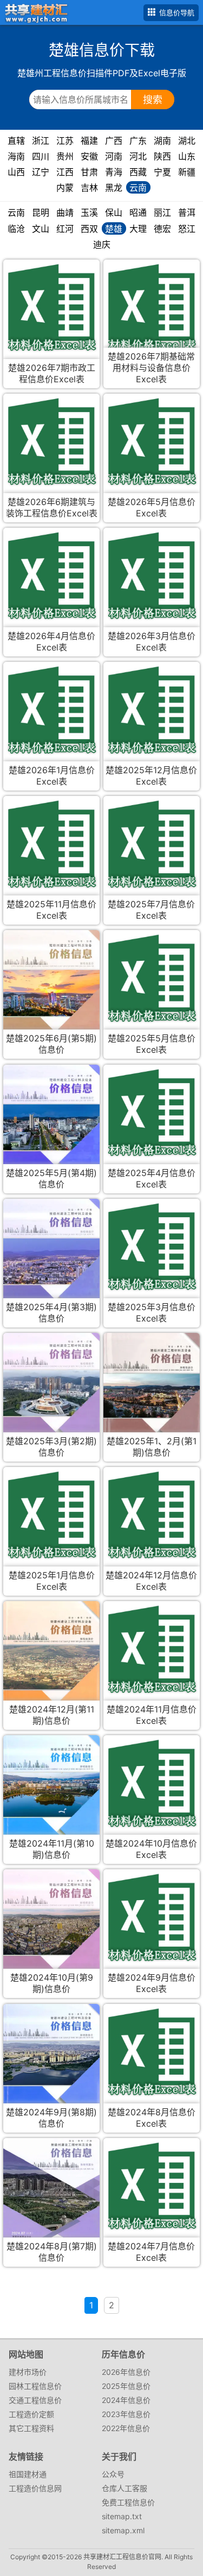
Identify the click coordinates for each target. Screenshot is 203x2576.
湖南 (162, 141)
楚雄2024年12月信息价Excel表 (151, 1581)
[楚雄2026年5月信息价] (151, 441)
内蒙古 (65, 188)
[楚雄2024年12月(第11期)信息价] (51, 1665)
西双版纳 (89, 229)
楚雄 (114, 229)
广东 (138, 141)
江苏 (65, 141)
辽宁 (41, 172)
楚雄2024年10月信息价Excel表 (151, 1849)
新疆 (187, 172)
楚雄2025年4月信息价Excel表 (152, 1179)
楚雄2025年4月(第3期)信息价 (51, 1313)
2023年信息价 (126, 2414)
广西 (114, 141)
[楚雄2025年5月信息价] (151, 978)
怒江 (187, 229)
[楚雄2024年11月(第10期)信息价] (51, 1793)
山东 (187, 156)
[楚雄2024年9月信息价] (151, 1917)
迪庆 (102, 244)
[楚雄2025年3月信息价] (151, 1247)
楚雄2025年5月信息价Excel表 (152, 1044)
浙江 (41, 141)
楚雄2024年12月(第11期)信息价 (52, 1715)
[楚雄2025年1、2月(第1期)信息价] (151, 1394)
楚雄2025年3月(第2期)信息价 (51, 1447)
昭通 (138, 213)
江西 (65, 172)
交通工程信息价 (35, 2400)
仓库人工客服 (125, 2488)
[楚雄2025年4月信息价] (151, 1113)
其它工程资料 (31, 2428)
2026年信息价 (126, 2372)
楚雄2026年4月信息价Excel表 (51, 642)
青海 (114, 172)
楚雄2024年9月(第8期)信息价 (51, 2118)
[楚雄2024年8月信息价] (151, 2052)
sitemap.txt (122, 2516)
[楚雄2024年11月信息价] (151, 1649)
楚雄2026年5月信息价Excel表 (152, 507)
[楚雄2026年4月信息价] (51, 576)
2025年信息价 (126, 2386)
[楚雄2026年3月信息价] (151, 576)
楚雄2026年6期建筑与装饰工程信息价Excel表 (52, 507)
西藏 (138, 172)
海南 (16, 156)
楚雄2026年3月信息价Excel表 (152, 642)
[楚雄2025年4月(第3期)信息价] (51, 1261)
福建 (89, 141)
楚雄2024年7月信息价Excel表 (151, 2252)
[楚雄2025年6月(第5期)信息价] (51, 992)
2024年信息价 (126, 2400)
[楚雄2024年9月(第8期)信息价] (51, 2062)
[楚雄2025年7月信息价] (151, 844)
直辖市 (16, 141)
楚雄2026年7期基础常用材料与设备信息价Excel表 (151, 368)
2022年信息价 (126, 2428)
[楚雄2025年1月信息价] (51, 1515)
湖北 (187, 141)
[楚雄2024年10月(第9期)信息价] (51, 1932)
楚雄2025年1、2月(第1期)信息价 (152, 1447)
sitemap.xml (123, 2530)
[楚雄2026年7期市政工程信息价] (51, 307)
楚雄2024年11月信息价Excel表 (152, 1715)
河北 (138, 156)
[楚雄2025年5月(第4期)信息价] (51, 1127)
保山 (114, 213)
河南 (114, 156)
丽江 (162, 213)
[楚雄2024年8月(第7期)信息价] (51, 2200)
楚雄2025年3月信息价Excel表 (152, 1313)
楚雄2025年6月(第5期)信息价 (51, 1044)
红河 (65, 229)
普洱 (187, 213)
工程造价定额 (31, 2414)
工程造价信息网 (35, 2488)
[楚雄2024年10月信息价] (151, 1783)
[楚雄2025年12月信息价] (151, 710)
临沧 (16, 229)
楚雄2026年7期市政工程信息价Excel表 (52, 373)
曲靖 (65, 213)
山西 (16, 172)
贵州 (65, 156)
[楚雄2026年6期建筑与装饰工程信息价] (51, 441)
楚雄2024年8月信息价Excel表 (152, 2118)
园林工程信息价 (35, 2386)
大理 (138, 229)
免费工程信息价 (128, 2502)
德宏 (162, 229)
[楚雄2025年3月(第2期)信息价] (51, 1392)
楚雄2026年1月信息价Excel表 (52, 776)
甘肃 (89, 172)
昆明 (41, 213)
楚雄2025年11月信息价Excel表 (51, 910)
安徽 (89, 156)
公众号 (113, 2474)
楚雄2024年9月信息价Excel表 (152, 1983)
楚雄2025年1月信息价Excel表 (52, 1581)
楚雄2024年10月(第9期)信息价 (52, 1983)
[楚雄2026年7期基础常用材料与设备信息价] (151, 307)
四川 (41, 156)
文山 (41, 229)
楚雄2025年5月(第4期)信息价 (51, 1179)
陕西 (162, 156)
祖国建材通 (28, 2474)
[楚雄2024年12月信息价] (151, 1515)
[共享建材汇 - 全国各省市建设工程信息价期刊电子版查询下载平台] (34, 12)
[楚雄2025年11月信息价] (51, 844)
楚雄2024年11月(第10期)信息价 (52, 1849)
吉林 (89, 188)
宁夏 (162, 172)
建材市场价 (28, 2372)
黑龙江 (114, 188)
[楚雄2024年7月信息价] (151, 2186)
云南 (138, 188)
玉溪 (89, 213)
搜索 (153, 100)
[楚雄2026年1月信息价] (51, 710)
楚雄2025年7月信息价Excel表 (151, 910)
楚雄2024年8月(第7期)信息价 (52, 2252)
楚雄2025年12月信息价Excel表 (151, 776)
